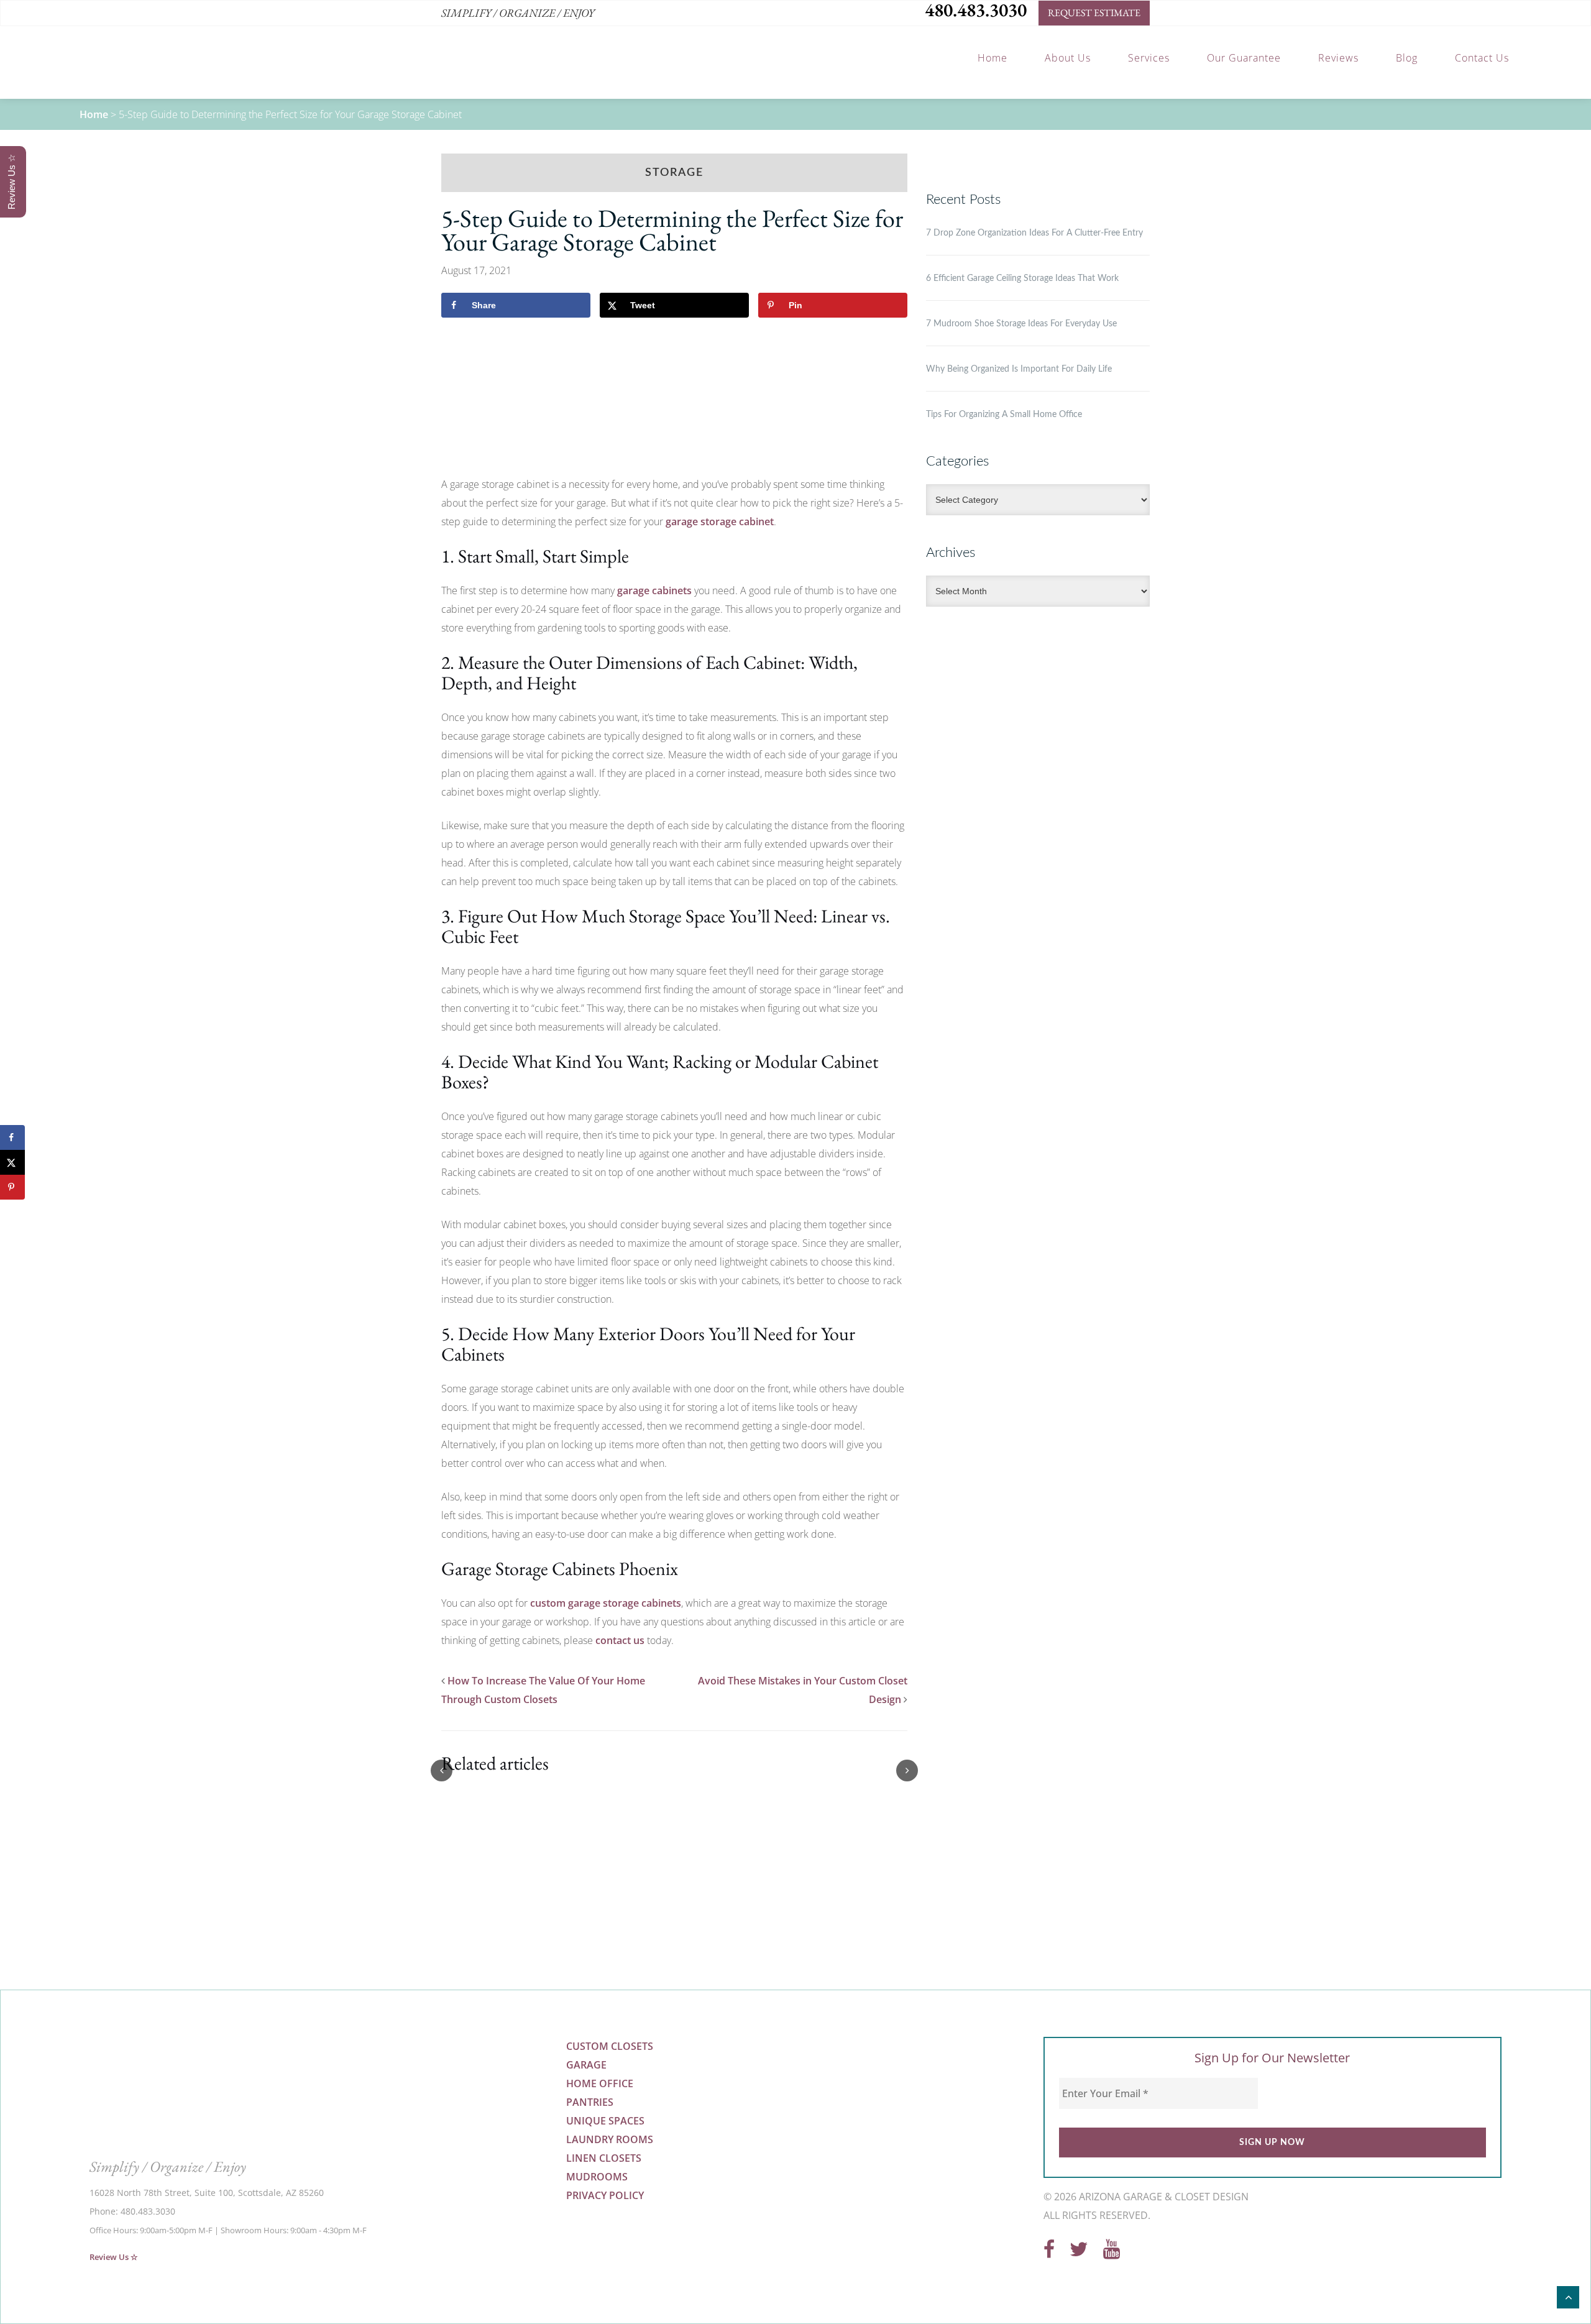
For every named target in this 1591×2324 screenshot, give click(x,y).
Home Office (600, 2083)
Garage (586, 2065)
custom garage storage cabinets (606, 1603)
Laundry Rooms (610, 2139)
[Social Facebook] (1049, 2253)
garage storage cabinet (720, 521)
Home (94, 114)
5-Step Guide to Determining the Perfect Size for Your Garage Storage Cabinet (672, 230)
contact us (620, 1640)
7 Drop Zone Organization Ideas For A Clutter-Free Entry (1034, 233)
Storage (674, 173)
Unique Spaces (605, 2121)
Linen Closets (604, 2158)
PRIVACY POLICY (605, 2195)
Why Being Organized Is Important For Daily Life (1019, 369)
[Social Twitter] (1079, 2253)
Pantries (590, 2102)
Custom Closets (610, 2046)
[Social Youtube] (1112, 2253)
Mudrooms (597, 2177)
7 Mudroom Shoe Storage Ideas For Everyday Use (1021, 324)
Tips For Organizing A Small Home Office (1004, 415)
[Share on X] (12, 1162)
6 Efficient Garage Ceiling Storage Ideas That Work (1022, 278)
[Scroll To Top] (1568, 2297)
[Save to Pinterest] (12, 1187)
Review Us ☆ (114, 2257)
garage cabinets (654, 590)
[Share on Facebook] (12, 1137)
